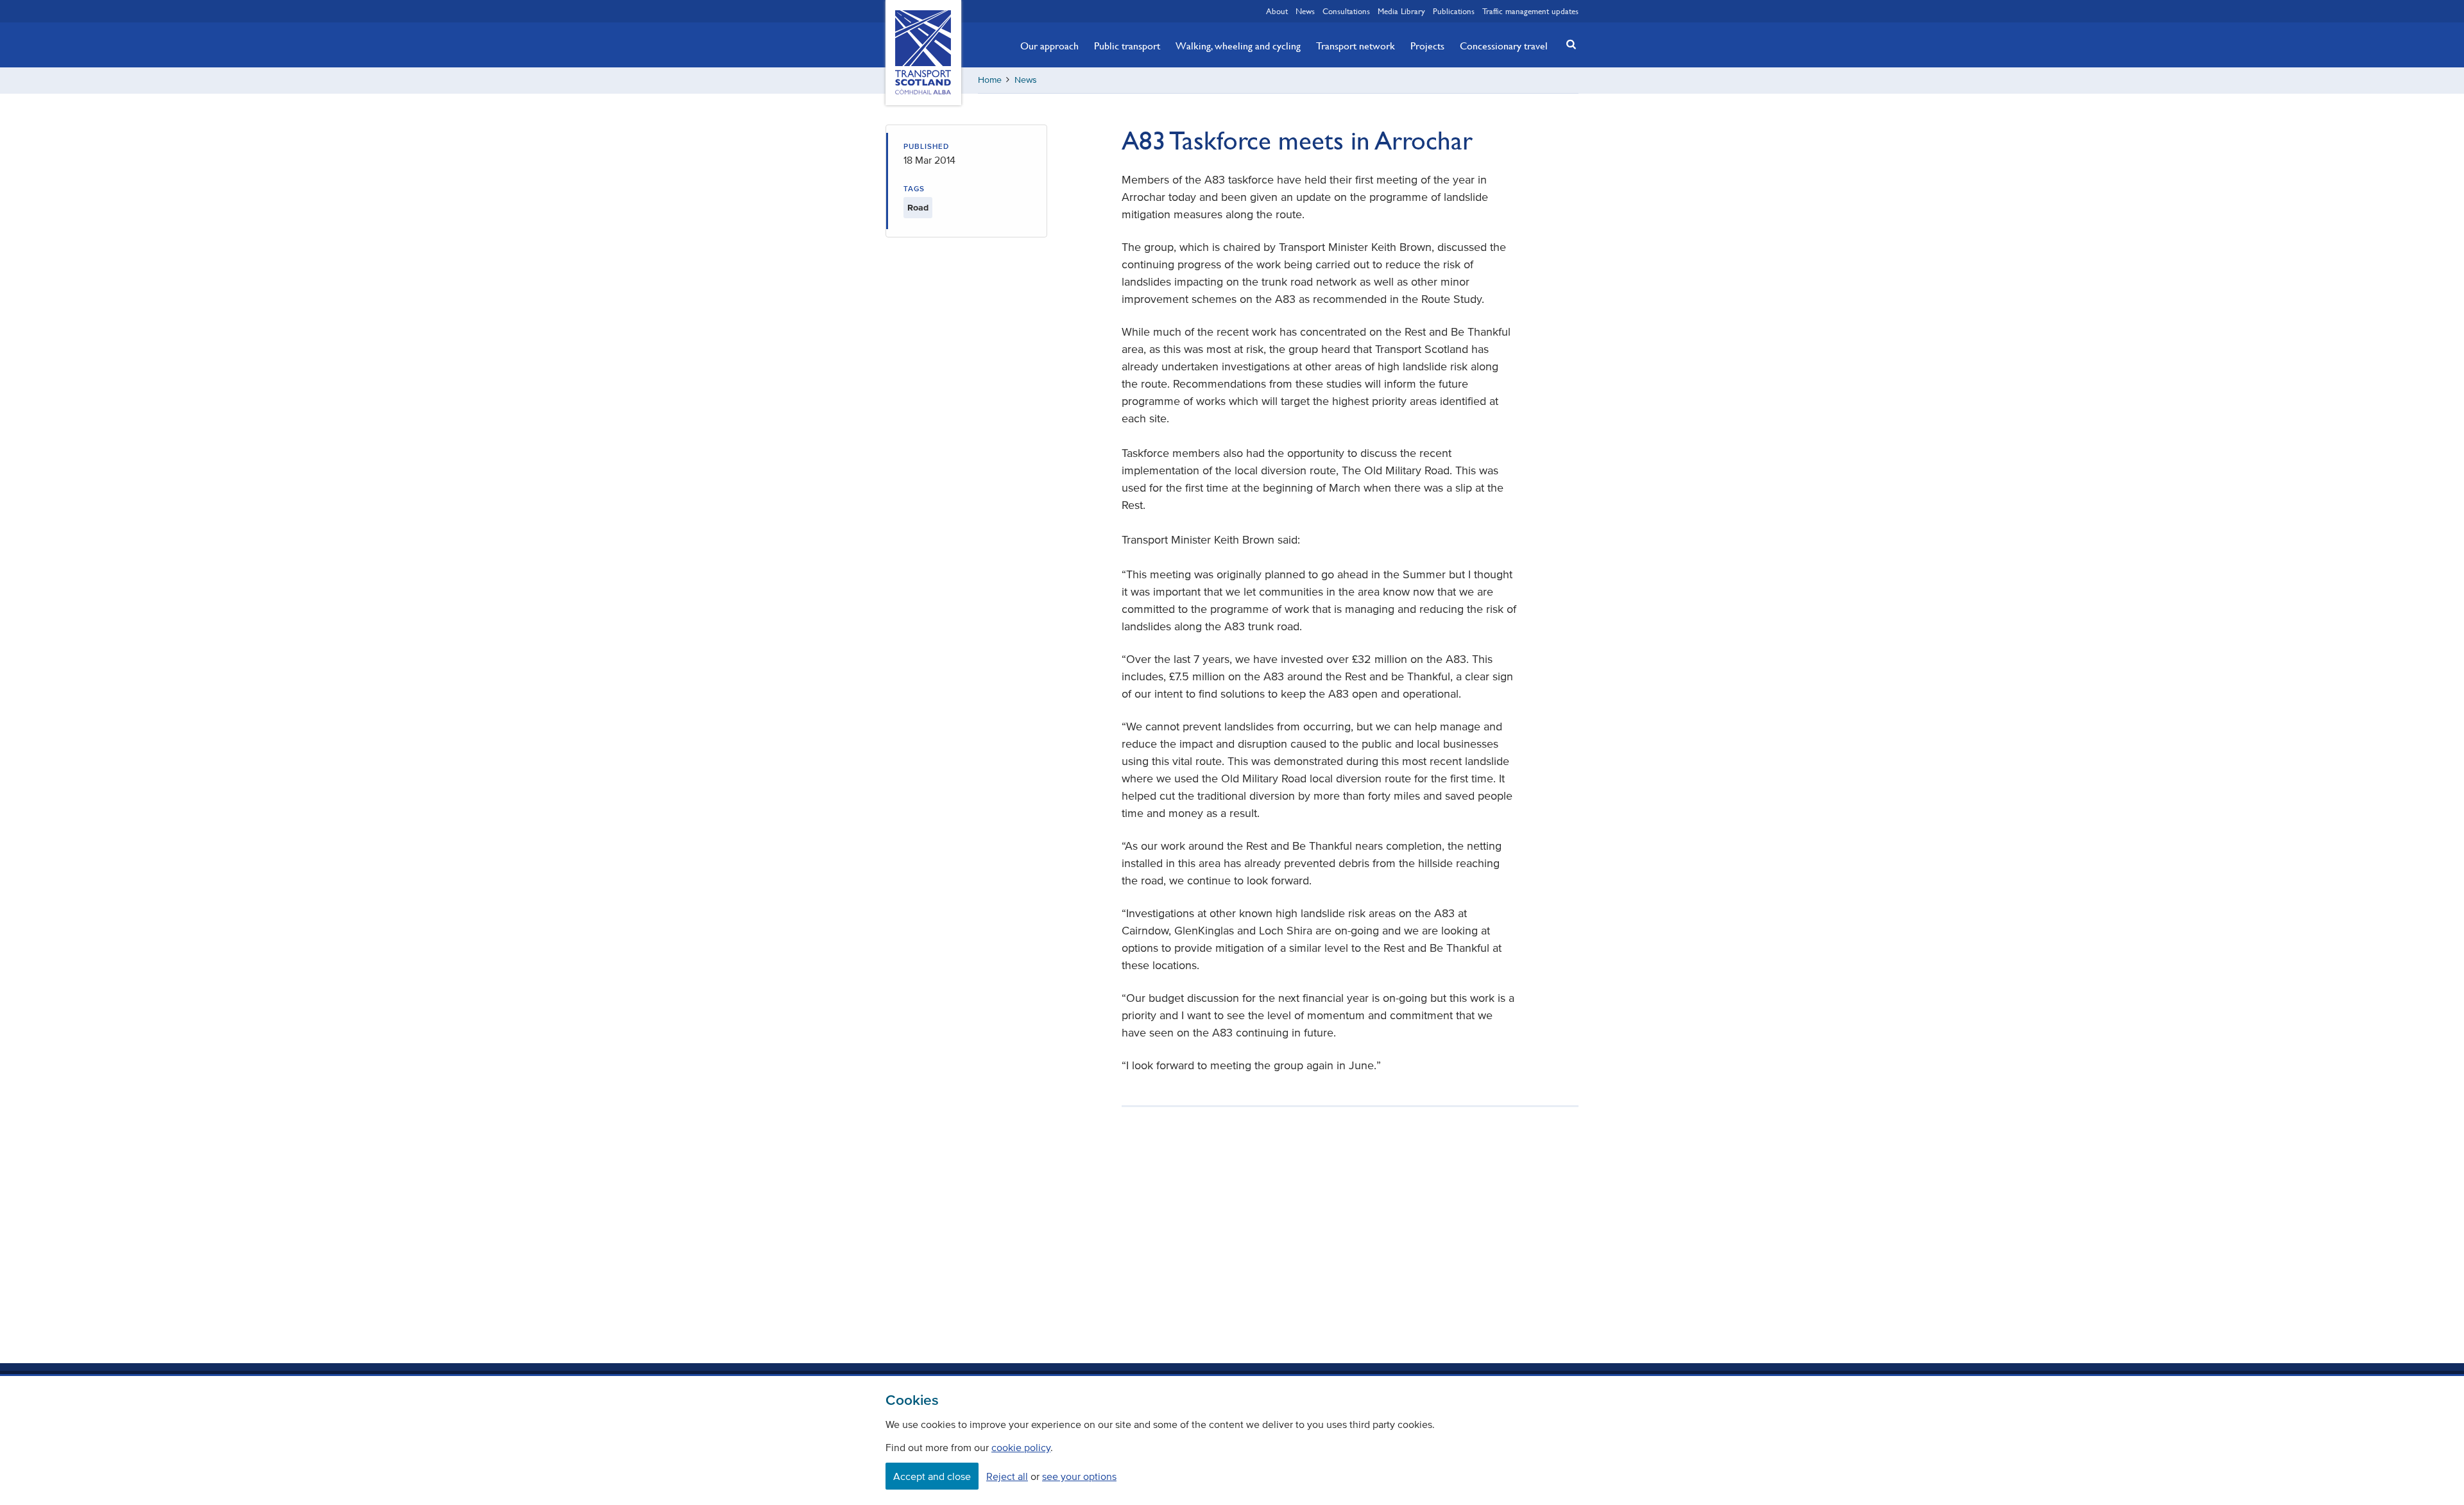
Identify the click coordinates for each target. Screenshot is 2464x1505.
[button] (1568, 44)
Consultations (1346, 11)
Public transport (1127, 46)
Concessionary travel (1504, 46)
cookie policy (1021, 1447)
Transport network (1356, 46)
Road (918, 208)
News (1305, 11)
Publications (1454, 11)
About (1277, 11)
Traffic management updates (1530, 11)
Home (990, 80)
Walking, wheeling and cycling (1238, 46)
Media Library (1401, 11)
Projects (1427, 46)
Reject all (1007, 1476)
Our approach (1049, 46)
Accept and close (932, 1476)
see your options (1079, 1476)
